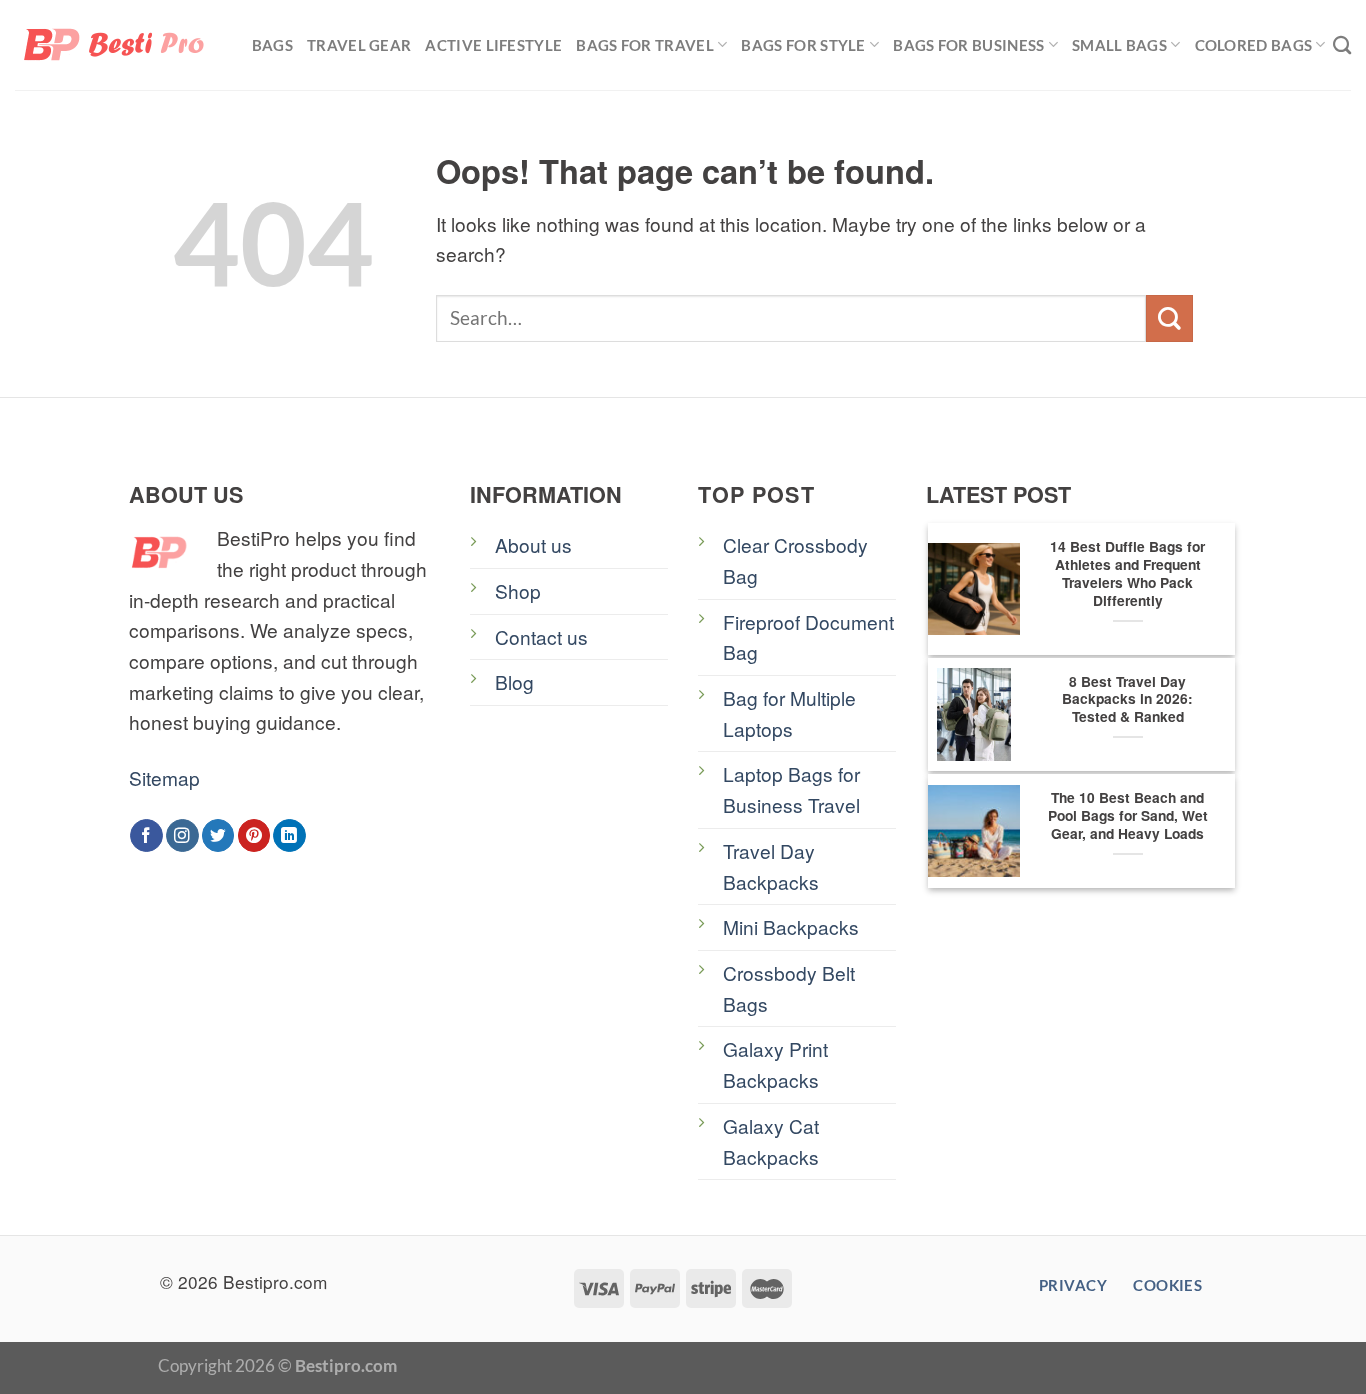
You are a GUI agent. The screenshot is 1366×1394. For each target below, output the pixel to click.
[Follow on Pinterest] (254, 835)
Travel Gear (359, 45)
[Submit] (1169, 318)
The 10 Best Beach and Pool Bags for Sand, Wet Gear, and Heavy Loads (1128, 816)
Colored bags (1254, 45)
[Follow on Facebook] (146, 835)
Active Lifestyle (493, 45)
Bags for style (803, 45)
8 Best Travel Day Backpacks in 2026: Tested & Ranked (1127, 700)
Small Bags (1119, 45)
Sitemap (164, 777)
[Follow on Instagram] (182, 835)
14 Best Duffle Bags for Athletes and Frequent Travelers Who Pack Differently (1127, 574)
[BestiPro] (115, 45)
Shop (518, 590)
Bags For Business (968, 45)
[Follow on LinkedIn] (289, 835)
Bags (272, 45)
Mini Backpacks (791, 926)
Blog (514, 681)
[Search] (1342, 45)
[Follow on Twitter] (218, 835)
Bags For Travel (645, 45)
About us (533, 544)
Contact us (541, 636)
